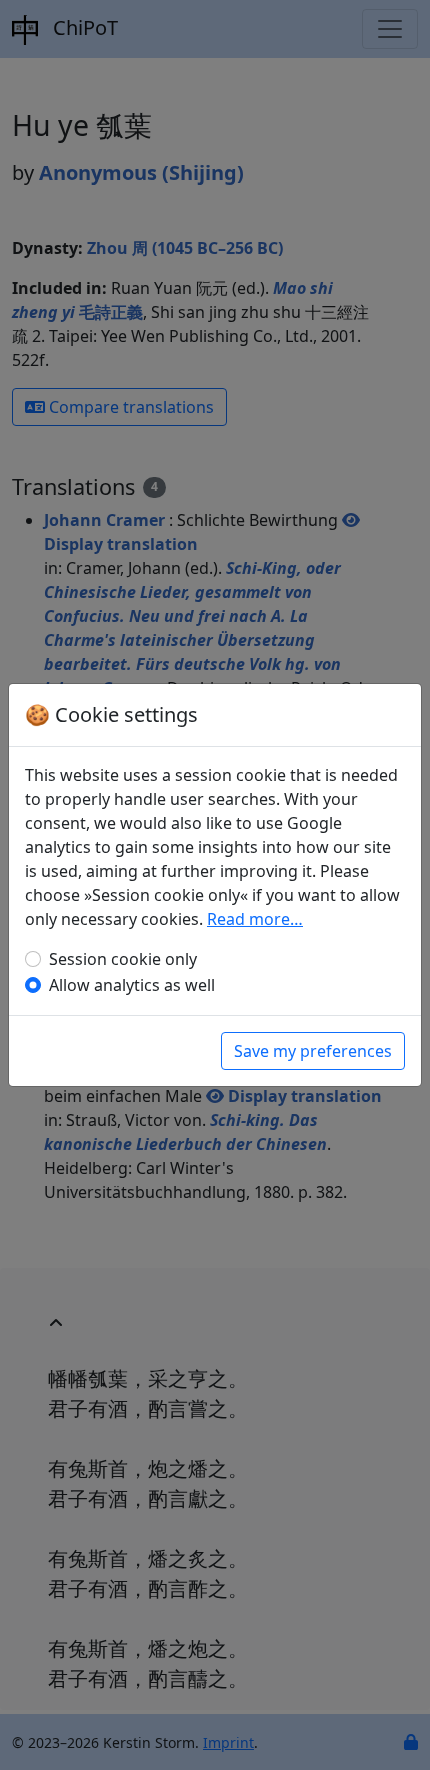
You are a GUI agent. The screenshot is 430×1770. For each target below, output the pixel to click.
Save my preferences (313, 1051)
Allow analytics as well (132, 985)
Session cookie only (123, 959)
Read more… (255, 919)
